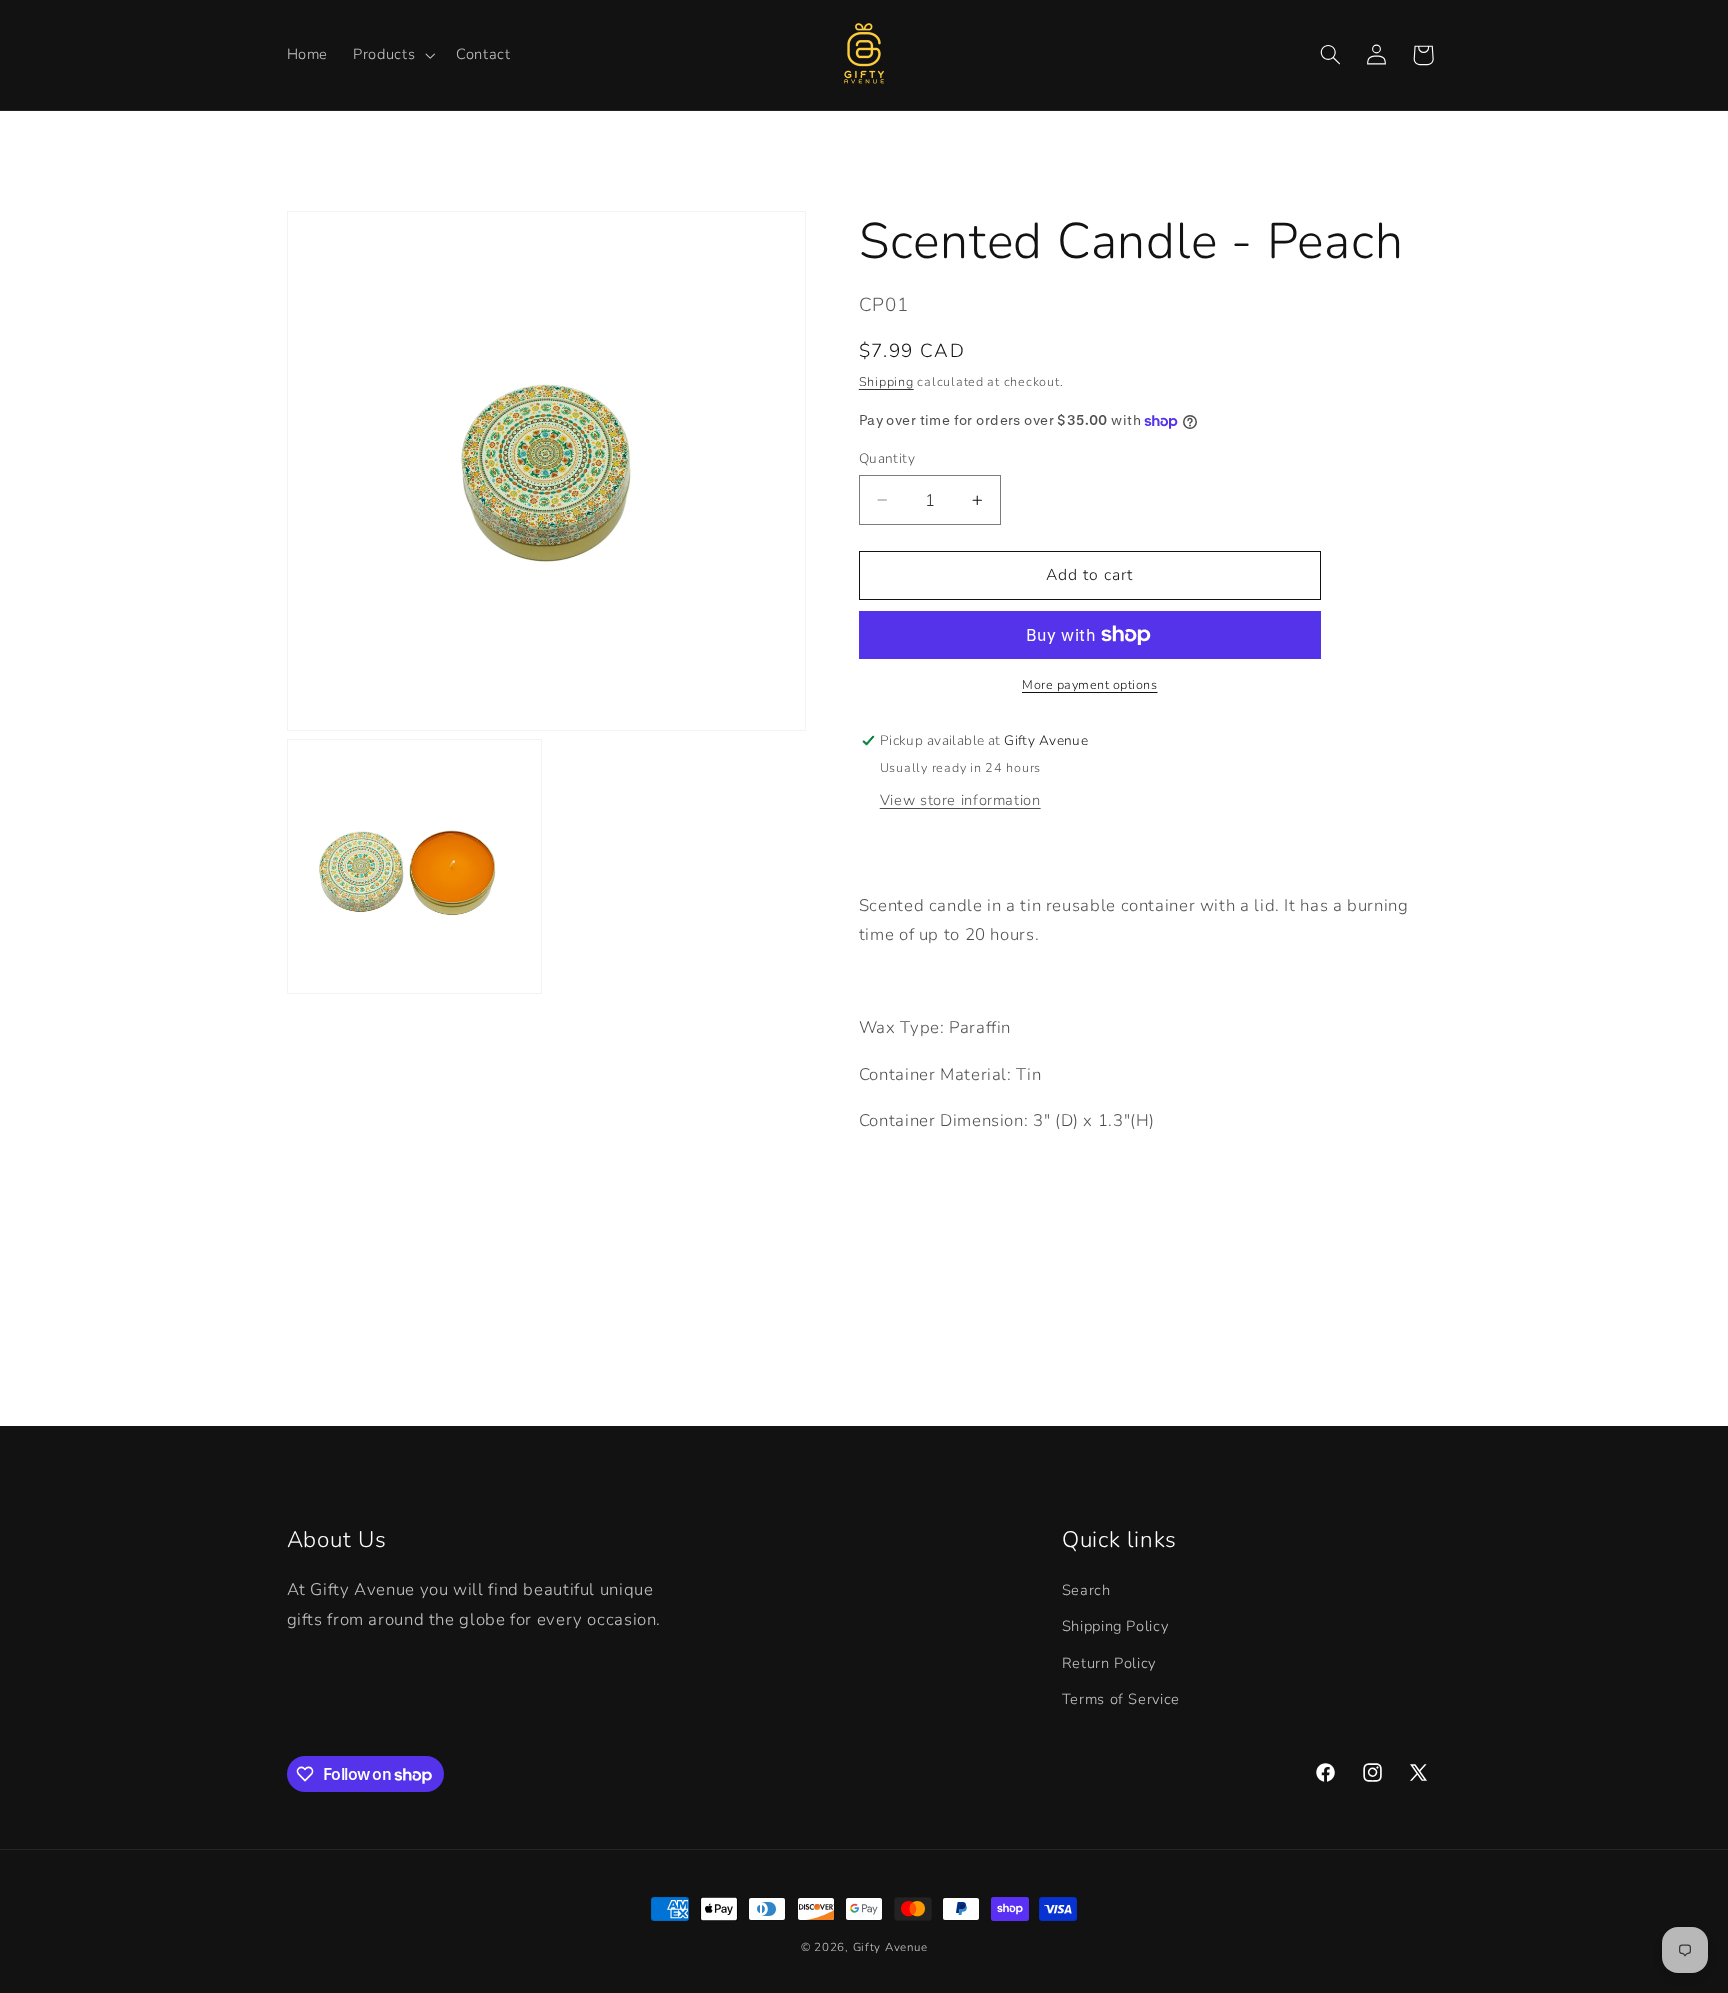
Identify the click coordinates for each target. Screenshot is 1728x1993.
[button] (392, 55)
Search (1086, 1590)
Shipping (886, 381)
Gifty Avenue (890, 1947)
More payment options (1090, 684)
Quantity (887, 458)
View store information (960, 800)
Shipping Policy (1115, 1626)
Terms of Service (1121, 1699)
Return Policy (1109, 1663)
